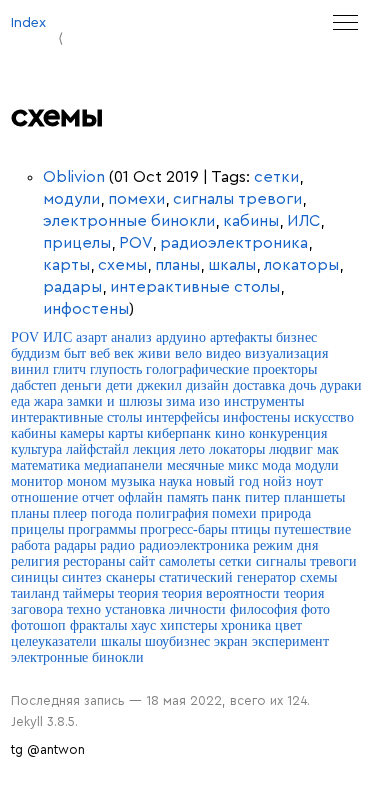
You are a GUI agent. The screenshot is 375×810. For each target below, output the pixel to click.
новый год (227, 481)
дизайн (207, 385)
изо (209, 401)
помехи (136, 199)
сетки (276, 177)
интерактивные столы (195, 287)
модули (71, 199)
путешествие (312, 529)
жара (48, 401)
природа (286, 513)
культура (36, 449)
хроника (246, 625)
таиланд (35, 593)
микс (243, 465)
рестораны (94, 561)
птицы (250, 529)
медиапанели (123, 465)
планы (177, 265)
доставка (259, 385)
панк (226, 497)
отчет (98, 497)
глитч (69, 369)
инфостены (86, 309)
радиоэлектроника (234, 243)
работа (30, 545)
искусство (324, 417)
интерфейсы (182, 417)
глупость (116, 369)
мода (276, 465)
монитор (37, 481)
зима (180, 401)
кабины (251, 221)
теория (138, 593)
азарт (91, 337)
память (187, 497)
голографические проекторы (231, 369)
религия (35, 561)
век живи (142, 353)
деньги (81, 385)
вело (188, 353)
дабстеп (34, 385)
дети (119, 385)
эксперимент (290, 641)
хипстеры (188, 625)
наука (175, 481)
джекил (159, 385)
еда (20, 401)
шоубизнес (177, 641)
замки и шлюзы (114, 401)
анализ (131, 337)
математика (45, 465)
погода (111, 513)
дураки (341, 385)
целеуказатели (54, 641)
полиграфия (172, 513)
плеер (70, 513)
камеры (82, 433)
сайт (142, 561)
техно (84, 609)
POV (135, 243)
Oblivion (74, 177)
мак (328, 449)
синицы (34, 577)
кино (230, 433)
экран (231, 641)
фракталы (98, 625)
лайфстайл (97, 449)
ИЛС (303, 221)
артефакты (241, 337)
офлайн (140, 497)
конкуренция (288, 433)
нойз (277, 481)
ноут (309, 481)
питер (262, 497)
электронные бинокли (129, 221)
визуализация (286, 353)
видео (223, 353)
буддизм (35, 353)
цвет (288, 625)
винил (30, 369)
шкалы (232, 265)
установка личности (165, 609)
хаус (143, 625)
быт (75, 353)
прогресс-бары (183, 529)
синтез (82, 577)
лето (192, 449)
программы (102, 529)
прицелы (77, 243)
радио (117, 545)
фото (315, 609)
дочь (302, 385)
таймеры (88, 593)
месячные (195, 465)
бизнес (296, 337)
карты (66, 265)
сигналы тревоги (237, 199)
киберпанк (179, 433)
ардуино (181, 337)
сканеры (130, 577)
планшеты (314, 497)
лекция (154, 449)
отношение (44, 497)
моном (87, 481)
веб (100, 353)
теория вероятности (221, 593)
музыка (133, 481)
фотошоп (38, 625)
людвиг (291, 449)
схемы (122, 265)
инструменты (264, 401)
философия (263, 609)
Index (28, 22)
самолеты (187, 561)
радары (72, 287)
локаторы (301, 265)
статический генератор (227, 577)
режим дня (285, 545)
